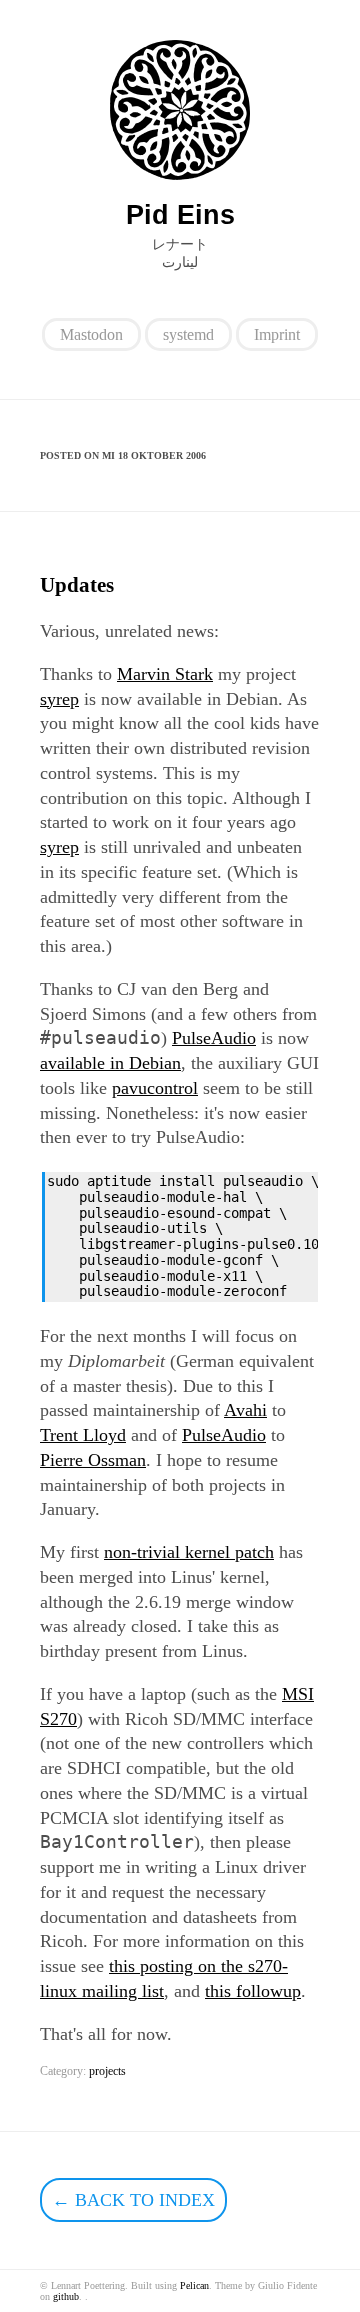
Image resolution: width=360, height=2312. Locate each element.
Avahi (245, 1410)
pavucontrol (155, 1088)
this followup (253, 1991)
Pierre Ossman (93, 1460)
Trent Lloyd (83, 1435)
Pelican (194, 2285)
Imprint (277, 334)
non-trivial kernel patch (189, 1552)
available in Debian (110, 1063)
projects (107, 2071)
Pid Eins (180, 215)
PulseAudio (214, 1038)
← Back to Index (133, 2200)
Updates (77, 585)
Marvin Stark (165, 674)
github (66, 2296)
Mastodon (91, 334)
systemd (188, 334)
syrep (59, 699)
